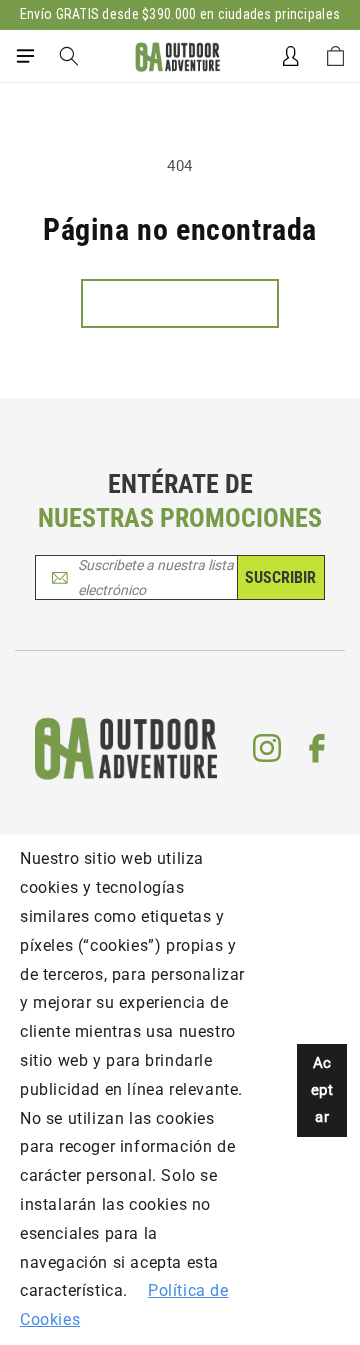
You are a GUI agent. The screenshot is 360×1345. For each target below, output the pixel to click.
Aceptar (322, 1090)
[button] (25, 56)
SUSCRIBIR (280, 577)
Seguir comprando (180, 303)
